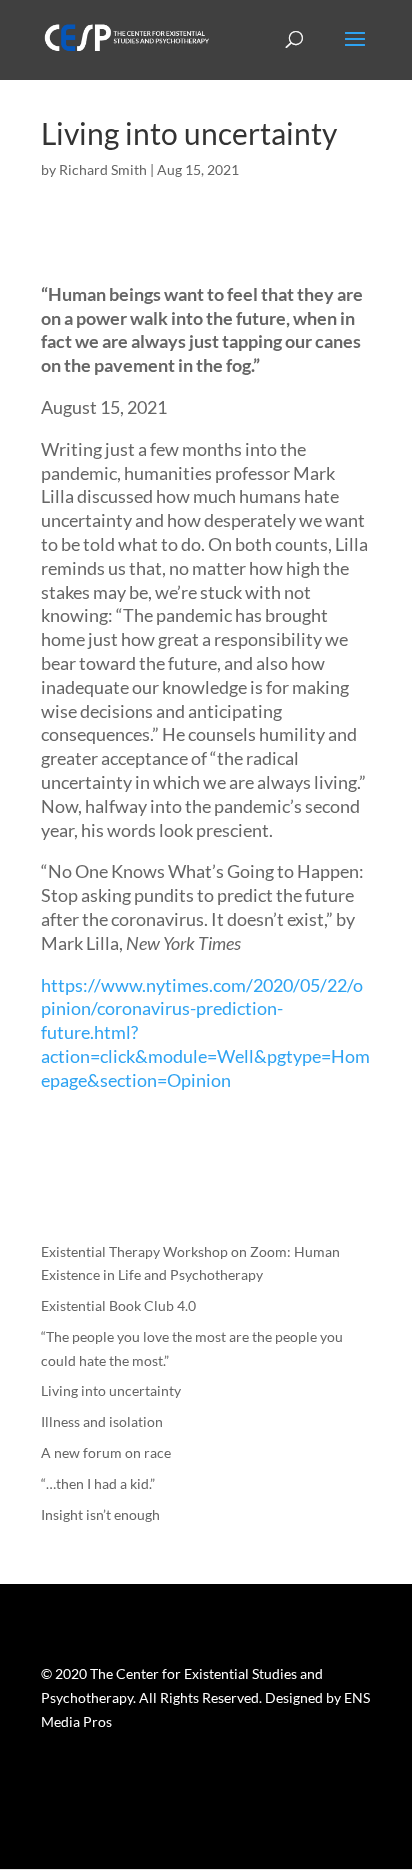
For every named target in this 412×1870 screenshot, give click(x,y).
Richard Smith (103, 169)
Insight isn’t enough (100, 1514)
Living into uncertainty (111, 1390)
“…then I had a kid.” (98, 1483)
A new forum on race (106, 1452)
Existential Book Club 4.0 (118, 1305)
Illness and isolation (102, 1421)
